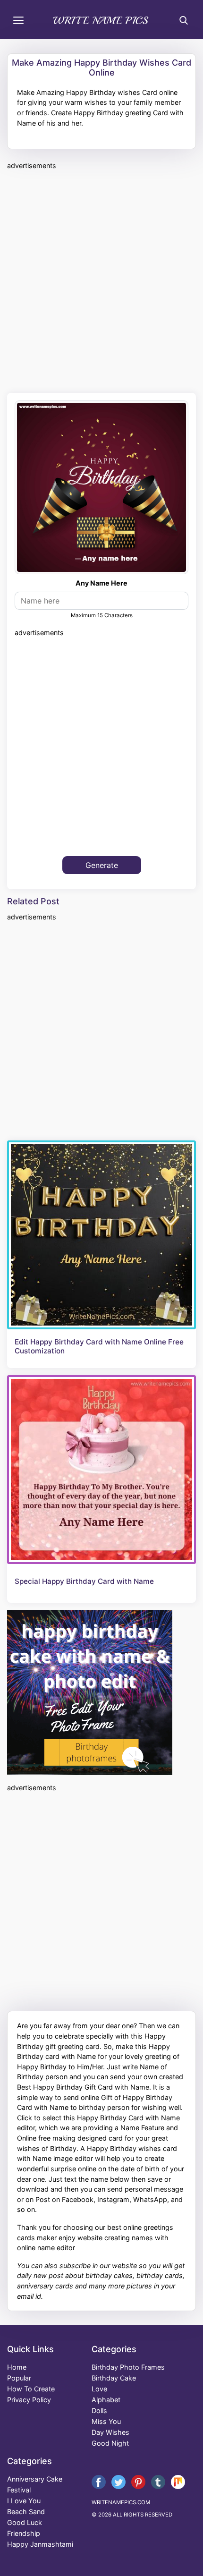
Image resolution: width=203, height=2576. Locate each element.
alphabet (106, 2400)
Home (17, 2367)
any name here (101, 583)
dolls (99, 2410)
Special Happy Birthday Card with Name (84, 1581)
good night (110, 2443)
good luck (25, 2522)
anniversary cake (35, 2479)
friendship (24, 2533)
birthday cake (114, 2378)
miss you (106, 2421)
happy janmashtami (40, 2544)
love (99, 2389)
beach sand (26, 2512)
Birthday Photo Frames (128, 2367)
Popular (19, 2378)
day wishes (110, 2432)
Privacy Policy (29, 2400)
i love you (24, 2501)
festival (19, 2490)
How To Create (31, 2389)
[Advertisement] (101, 280)
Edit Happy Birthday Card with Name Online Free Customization (99, 1346)
